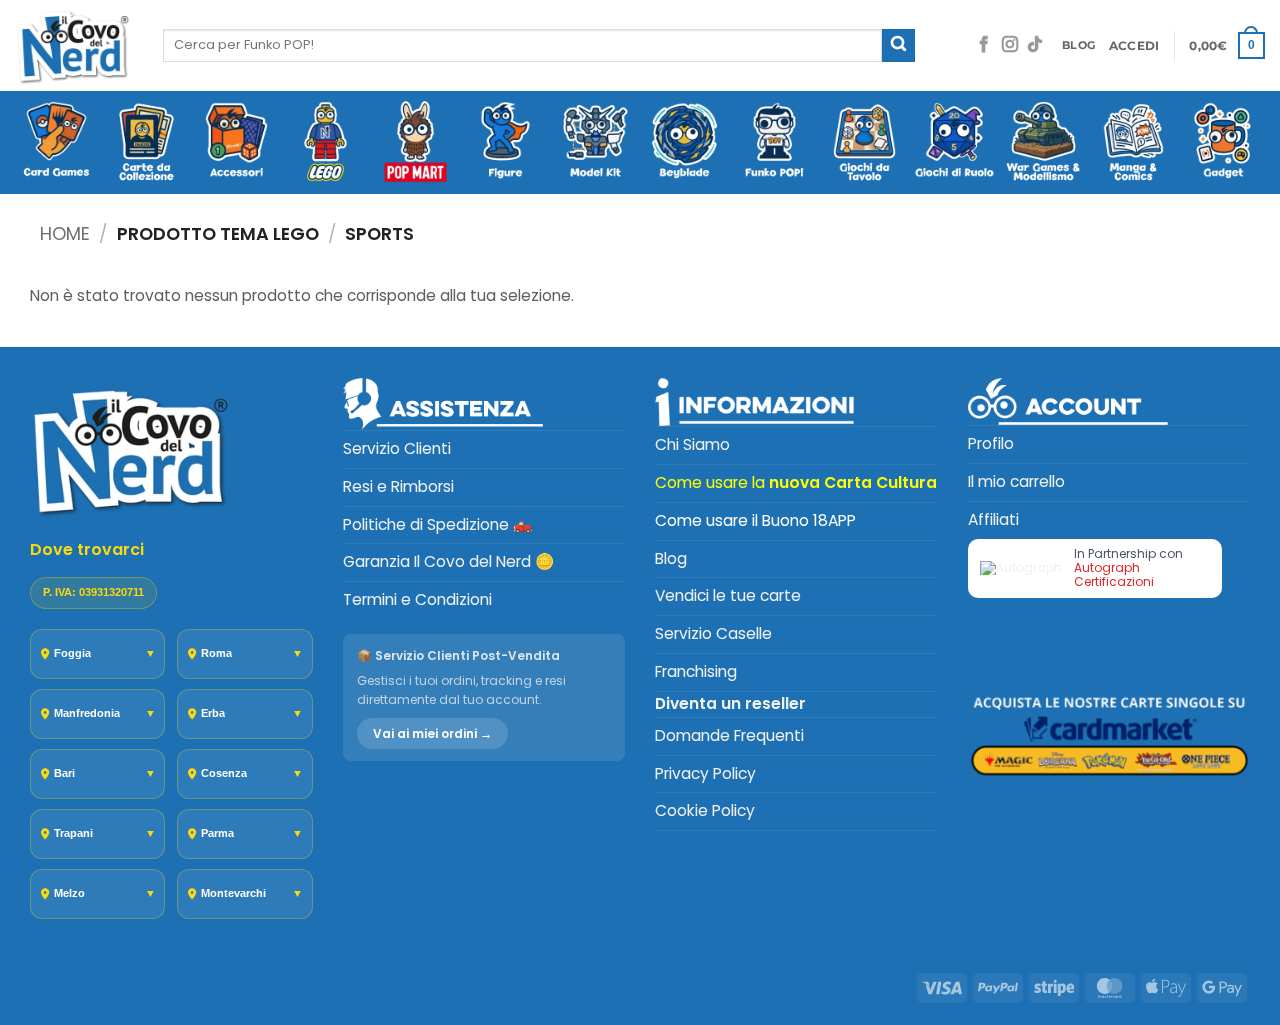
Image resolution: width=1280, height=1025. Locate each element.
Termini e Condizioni (417, 599)
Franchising (696, 671)
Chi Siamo (692, 444)
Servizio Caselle (713, 633)
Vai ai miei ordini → (432, 733)
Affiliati (993, 519)
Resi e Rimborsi (398, 486)
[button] (1134, 46)
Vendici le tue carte (728, 595)
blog (1078, 45)
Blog (671, 558)
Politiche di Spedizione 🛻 (437, 524)
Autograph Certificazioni (1114, 574)
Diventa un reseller (730, 703)
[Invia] (898, 45)
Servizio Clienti (397, 448)
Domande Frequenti (729, 735)
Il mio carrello (1016, 481)
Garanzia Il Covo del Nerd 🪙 (448, 561)
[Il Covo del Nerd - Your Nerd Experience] (74, 45)
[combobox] (522, 45)
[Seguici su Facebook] (984, 45)
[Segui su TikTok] (1035, 45)
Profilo (991, 443)
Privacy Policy (705, 773)
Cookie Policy (705, 810)
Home (65, 233)
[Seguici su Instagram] (1010, 45)
